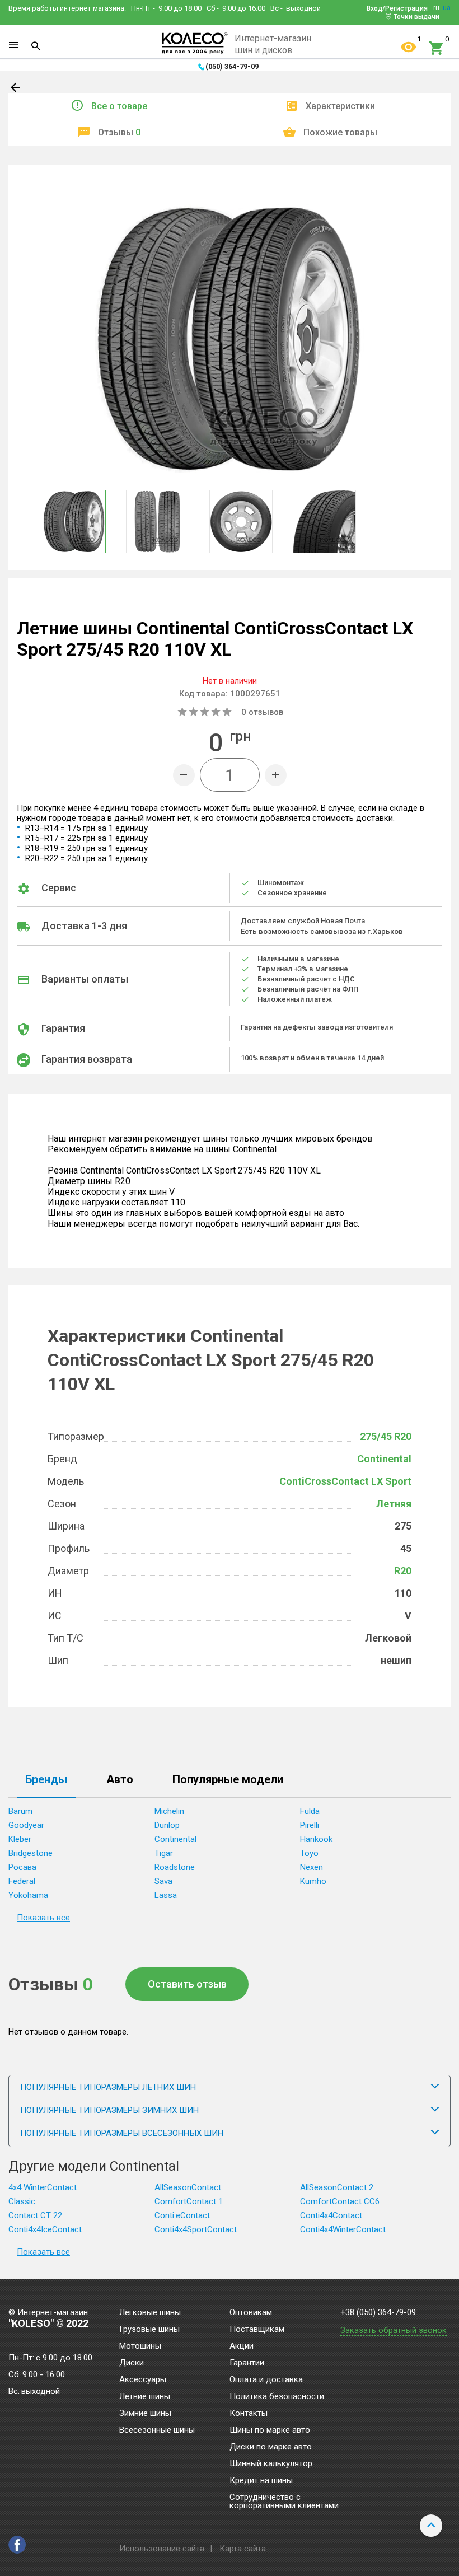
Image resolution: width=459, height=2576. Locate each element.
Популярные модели (228, 1780)
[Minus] (184, 775)
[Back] (16, 90)
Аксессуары (143, 2380)
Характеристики (340, 106)
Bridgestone (31, 1853)
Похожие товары (340, 132)
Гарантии (247, 2363)
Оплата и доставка (266, 2380)
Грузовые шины (149, 2330)
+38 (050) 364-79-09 (378, 2313)
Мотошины (140, 2346)
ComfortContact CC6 (340, 2201)
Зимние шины (145, 2414)
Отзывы (119, 132)
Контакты (249, 2414)
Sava (163, 1881)
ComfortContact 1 (189, 2201)
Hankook (316, 1839)
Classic (22, 2201)
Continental (384, 1459)
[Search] (36, 46)
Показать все (43, 1918)
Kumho (313, 1881)
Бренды (46, 1780)
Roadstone (175, 1867)
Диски (132, 2363)
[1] (409, 48)
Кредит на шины (261, 2481)
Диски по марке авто (271, 2447)
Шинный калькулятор (271, 2464)
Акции (242, 2346)
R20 (403, 1571)
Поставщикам (257, 2330)
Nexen (312, 1867)
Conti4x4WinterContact (343, 2229)
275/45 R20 (386, 1436)
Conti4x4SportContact (196, 2229)
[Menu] (13, 45)
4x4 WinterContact (43, 2187)
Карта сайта (243, 2549)
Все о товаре (119, 106)
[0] (437, 48)
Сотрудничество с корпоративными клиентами (284, 2502)
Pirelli (310, 1825)
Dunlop (167, 1825)
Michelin (169, 1811)
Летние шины (145, 2397)
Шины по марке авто (270, 2430)
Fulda (310, 1811)
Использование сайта (162, 2549)
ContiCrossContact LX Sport (345, 1481)
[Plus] (276, 775)
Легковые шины (150, 2313)
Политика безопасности (277, 2397)
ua (447, 8)
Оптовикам (251, 2313)
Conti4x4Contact (331, 2215)
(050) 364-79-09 (232, 66)
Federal (22, 1881)
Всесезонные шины (157, 2430)
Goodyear (26, 1825)
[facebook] (17, 2545)
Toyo (309, 1853)
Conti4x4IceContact (45, 2229)
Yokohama (28, 1895)
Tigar (164, 1853)
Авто (120, 1780)
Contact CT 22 (35, 2215)
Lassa (166, 1895)
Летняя (394, 1504)
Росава (22, 1867)
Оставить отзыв (187, 1984)
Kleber (20, 1839)
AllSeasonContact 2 (337, 2187)
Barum (20, 1811)
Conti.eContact (182, 2215)
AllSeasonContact (188, 2187)
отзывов (262, 712)
